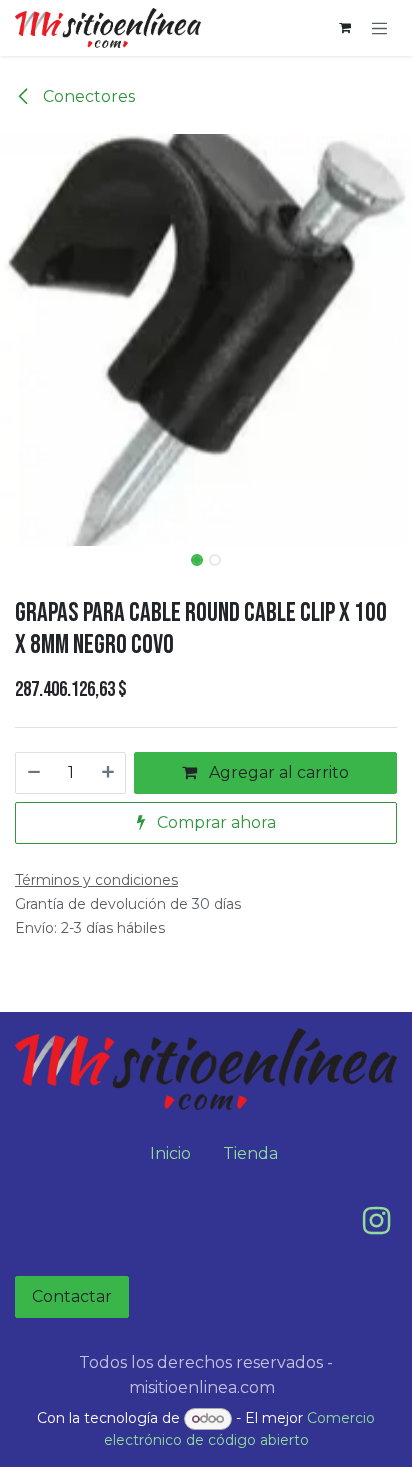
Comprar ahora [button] (214, 822)
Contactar (72, 1296)
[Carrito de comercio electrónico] (345, 28)
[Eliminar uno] (33, 773)
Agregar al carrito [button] (277, 772)
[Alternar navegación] (380, 28)
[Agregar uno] (109, 773)
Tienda (250, 1153)
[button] (20, 340)
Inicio (170, 1153)
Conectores (87, 96)
